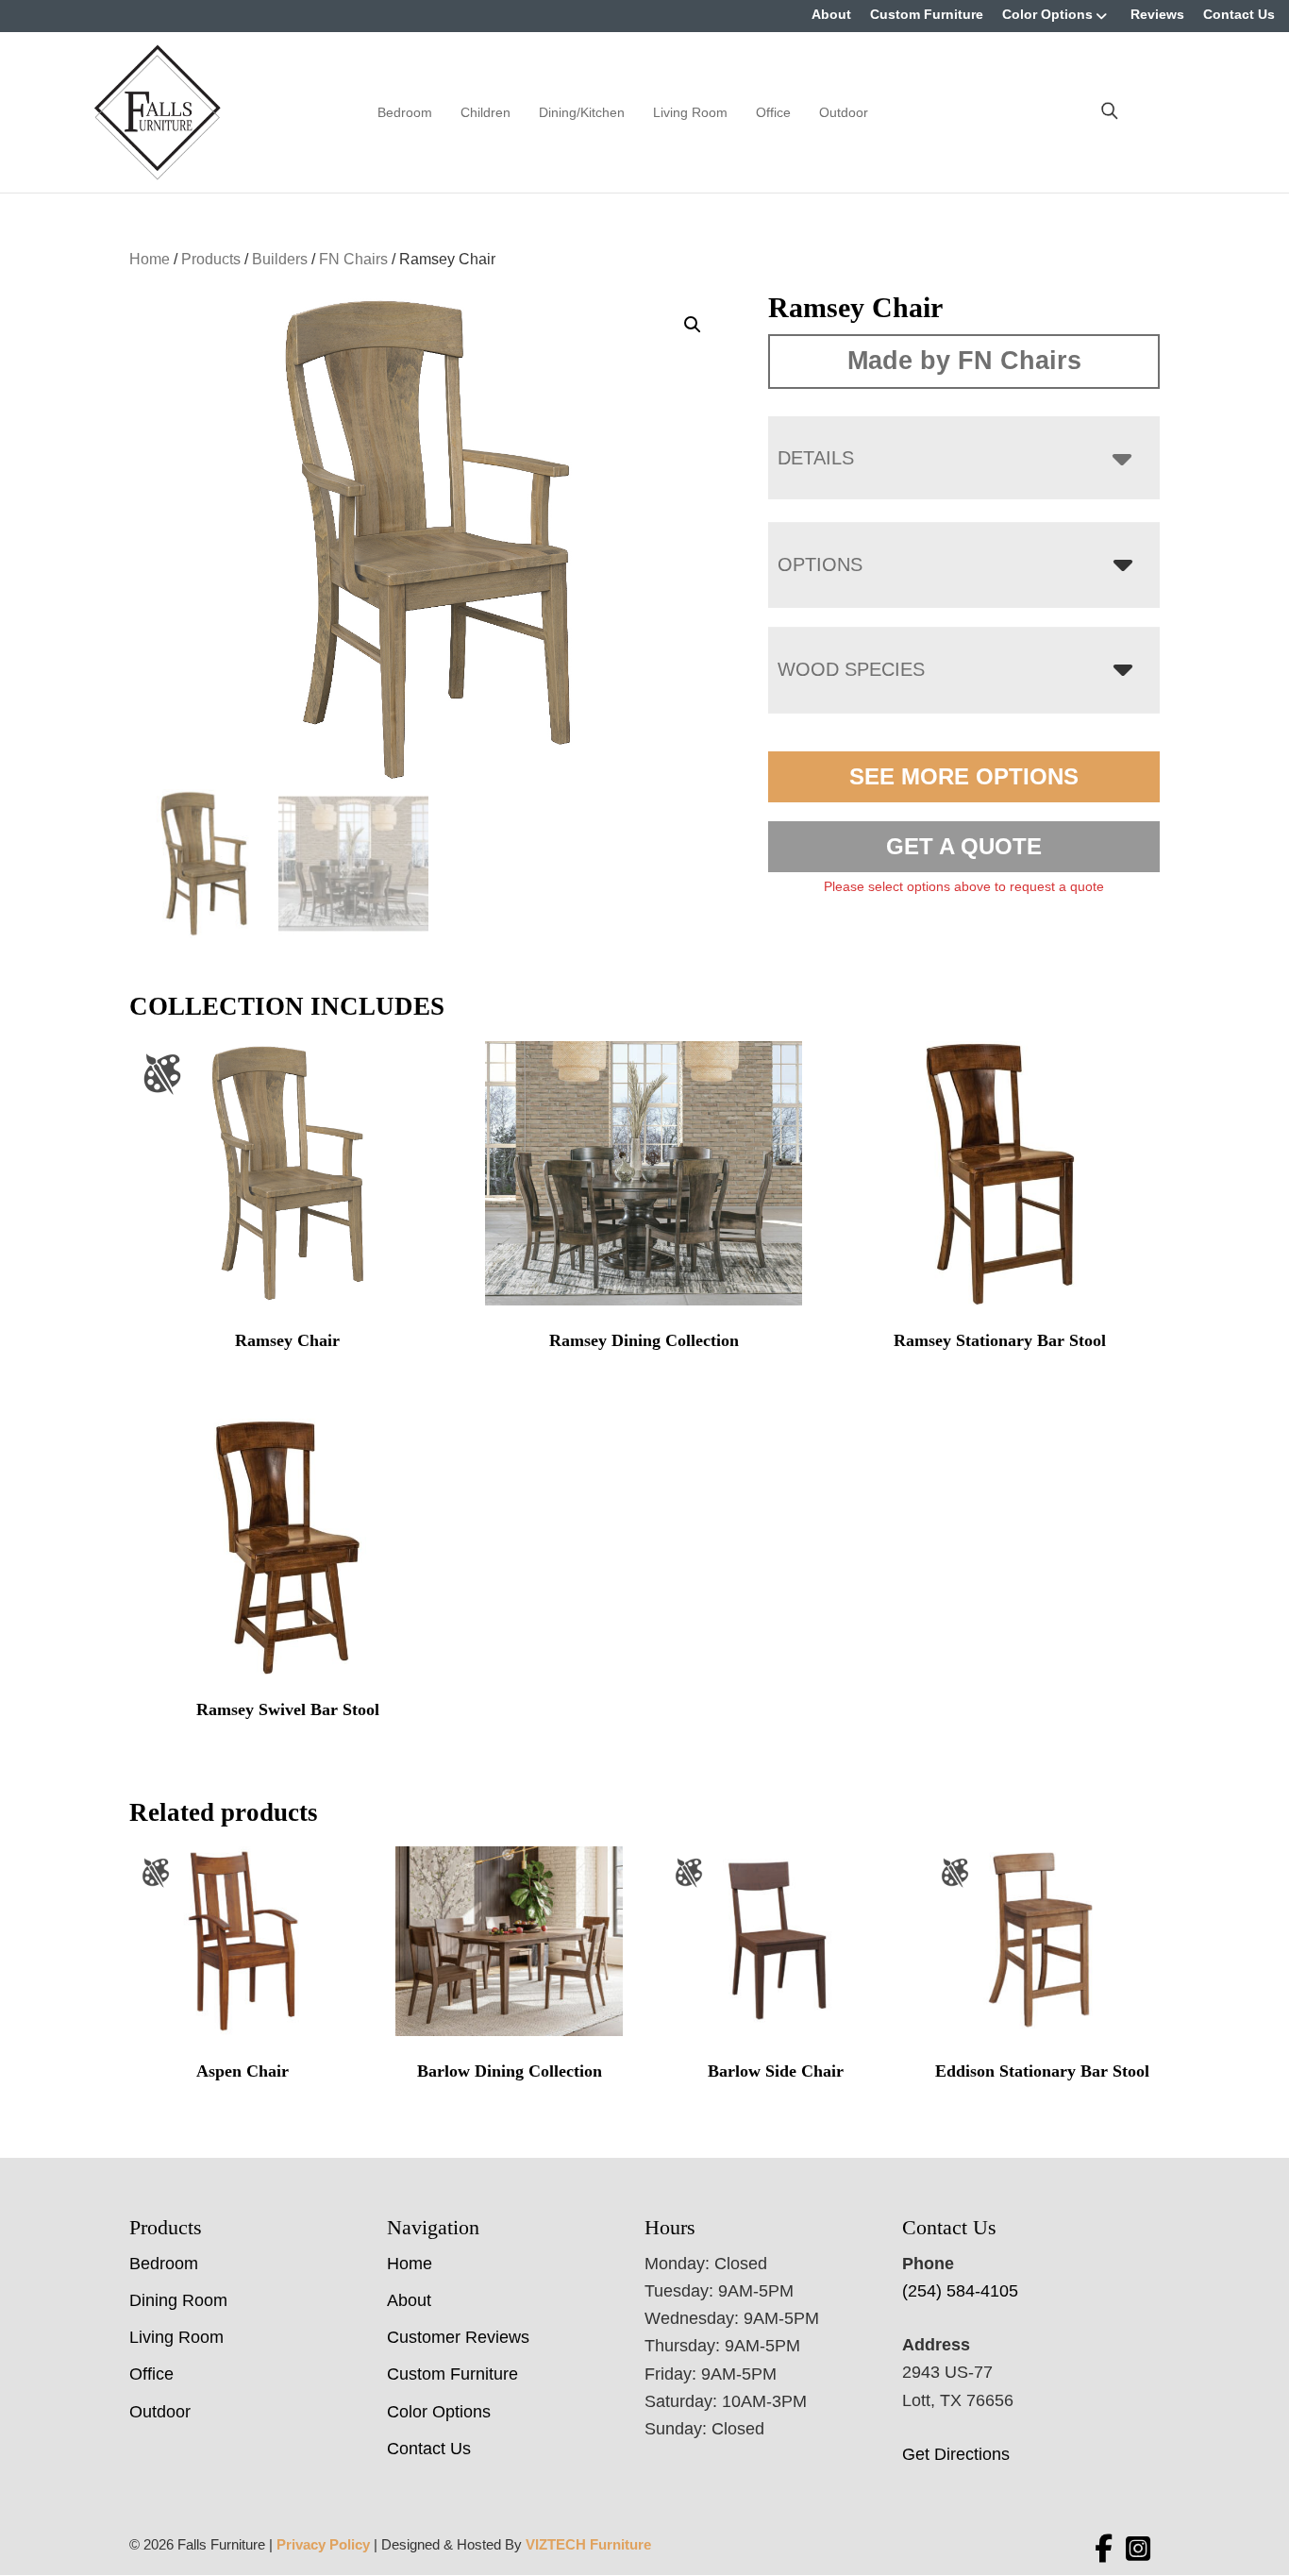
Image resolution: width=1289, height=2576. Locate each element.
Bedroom (405, 112)
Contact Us (1239, 14)
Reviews (1157, 14)
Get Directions (956, 2454)
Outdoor (844, 112)
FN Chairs (353, 259)
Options (820, 564)
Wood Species (851, 669)
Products (211, 259)
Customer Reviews (458, 2337)
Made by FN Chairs (964, 361)
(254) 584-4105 (960, 2291)
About (831, 14)
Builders (280, 259)
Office (773, 112)
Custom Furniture (927, 14)
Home (150, 259)
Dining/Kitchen (582, 112)
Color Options (1047, 14)
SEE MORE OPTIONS (964, 776)
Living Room (690, 112)
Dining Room (178, 2300)
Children (485, 112)
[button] (693, 325)
